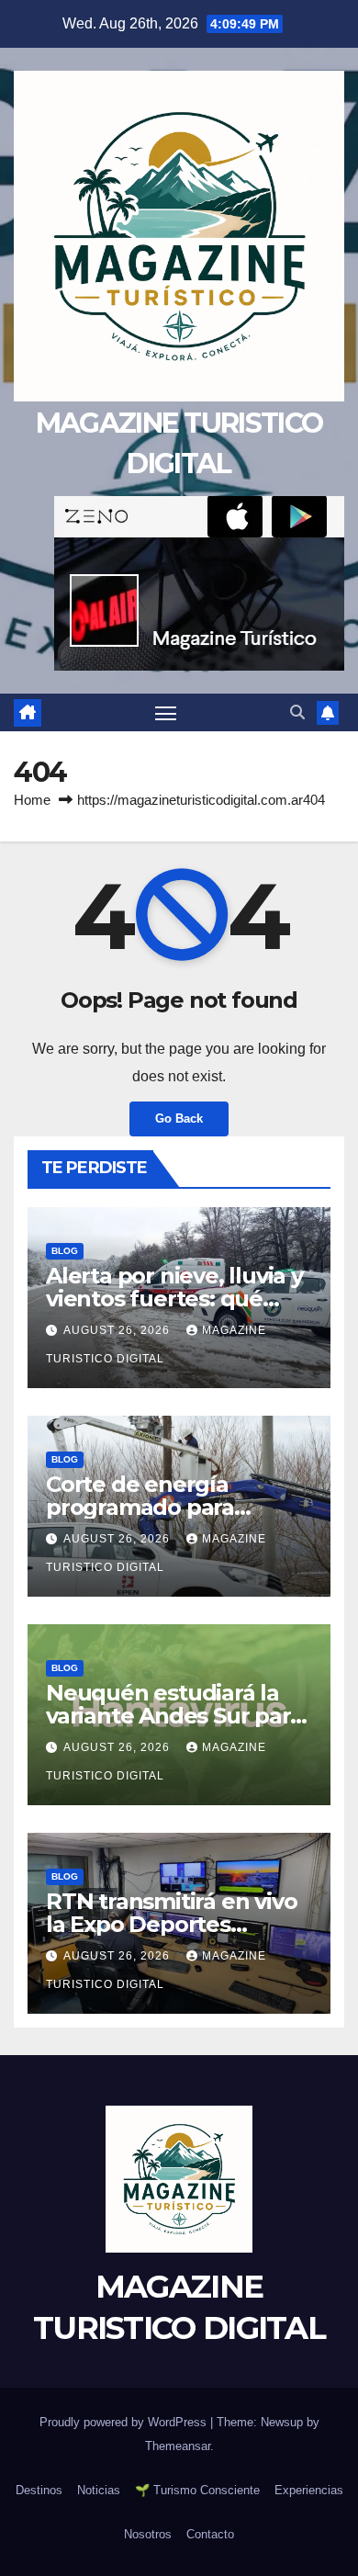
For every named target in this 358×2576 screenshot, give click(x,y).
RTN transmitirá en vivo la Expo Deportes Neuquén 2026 (171, 1924)
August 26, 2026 (118, 1330)
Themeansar (178, 2446)
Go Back (179, 1119)
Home (32, 800)
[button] (297, 712)
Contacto (210, 2534)
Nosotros (148, 2534)
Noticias (99, 2490)
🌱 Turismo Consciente (197, 2490)
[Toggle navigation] (166, 713)
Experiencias (309, 2490)
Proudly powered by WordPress (125, 2422)
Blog (65, 1251)
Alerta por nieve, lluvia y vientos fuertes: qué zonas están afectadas (174, 1299)
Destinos (39, 2490)
